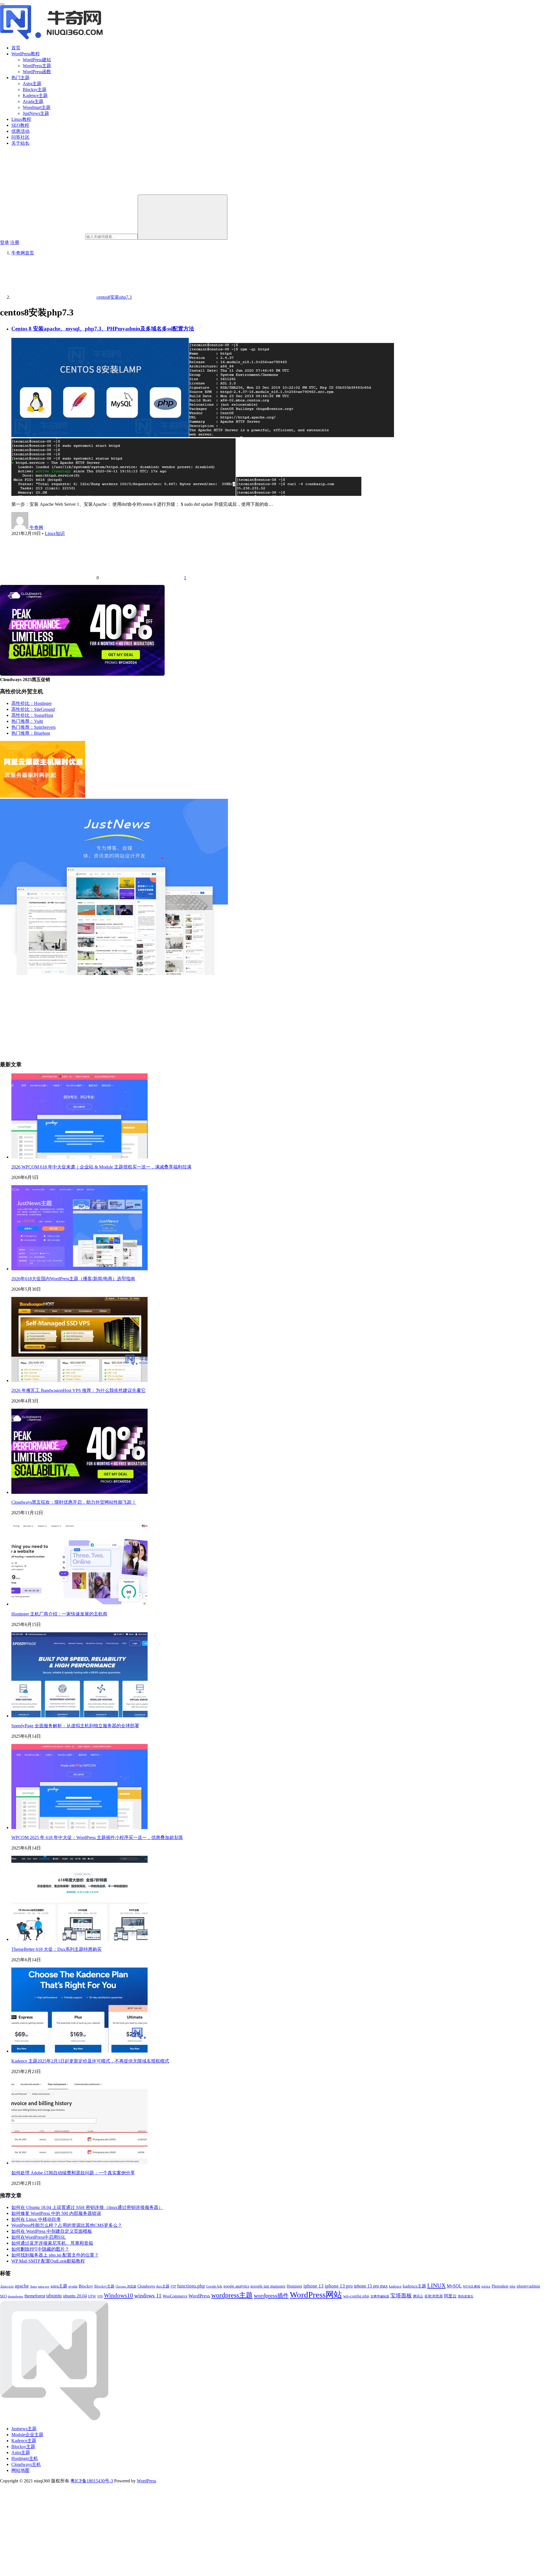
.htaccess (7, 2286)
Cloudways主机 (26, 2464)
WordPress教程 (26, 54)
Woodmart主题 (37, 107)
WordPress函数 (37, 72)
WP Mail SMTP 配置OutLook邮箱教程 (48, 2261)
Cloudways (146, 2286)
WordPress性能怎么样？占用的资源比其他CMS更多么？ (67, 2225)
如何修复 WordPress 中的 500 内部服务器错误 (56, 2213)
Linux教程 (21, 119)
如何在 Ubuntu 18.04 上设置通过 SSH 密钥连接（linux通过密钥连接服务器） (87, 2207)
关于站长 (20, 143)
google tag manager (268, 2286)
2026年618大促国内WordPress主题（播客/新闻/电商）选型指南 (73, 1279)
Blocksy (86, 2286)
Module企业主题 (27, 2435)
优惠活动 (20, 131)
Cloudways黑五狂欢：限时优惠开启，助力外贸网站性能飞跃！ (74, 1502)
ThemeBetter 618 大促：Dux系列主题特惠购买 (56, 1949)
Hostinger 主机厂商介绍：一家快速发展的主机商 (59, 1614)
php (512, 2286)
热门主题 (20, 78)
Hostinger (294, 2286)
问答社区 (20, 137)
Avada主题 (33, 101)
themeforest (35, 2296)
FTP (173, 2287)
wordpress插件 (271, 2295)
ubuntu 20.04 (75, 2296)
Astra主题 (32, 84)
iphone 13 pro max (371, 2286)
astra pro (44, 2286)
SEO (3, 2296)
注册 (15, 242)
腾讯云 (418, 2296)
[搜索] (183, 217)
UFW (92, 2296)
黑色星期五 (466, 2296)
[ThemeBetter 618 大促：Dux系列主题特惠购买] (79, 1939)
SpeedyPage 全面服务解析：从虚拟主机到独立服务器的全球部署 (75, 1726)
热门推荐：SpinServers (33, 727)
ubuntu (54, 2296)
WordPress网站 (316, 2295)
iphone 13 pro (339, 2286)
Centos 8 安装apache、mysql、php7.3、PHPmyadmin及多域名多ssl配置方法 (103, 329)
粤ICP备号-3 (92, 2481)
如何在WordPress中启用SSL (39, 2237)
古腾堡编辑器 (380, 2296)
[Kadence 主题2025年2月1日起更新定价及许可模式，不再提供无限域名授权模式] (79, 2051)
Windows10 (119, 2295)
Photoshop (500, 2286)
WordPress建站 (37, 60)
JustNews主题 (36, 113)
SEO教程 (20, 125)
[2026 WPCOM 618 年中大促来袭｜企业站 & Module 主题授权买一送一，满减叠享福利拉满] (79, 1157)
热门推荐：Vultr (27, 721)
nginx (486, 2286)
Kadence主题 (35, 95)
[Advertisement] (170, 1016)
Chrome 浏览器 (126, 2286)
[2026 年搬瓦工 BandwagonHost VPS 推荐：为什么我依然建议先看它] (79, 1380)
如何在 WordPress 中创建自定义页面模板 (52, 2231)
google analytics (236, 2286)
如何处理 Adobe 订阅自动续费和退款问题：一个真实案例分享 (73, 2173)
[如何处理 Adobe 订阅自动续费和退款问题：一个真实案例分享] (79, 2163)
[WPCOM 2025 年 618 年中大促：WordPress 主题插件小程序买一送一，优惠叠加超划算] (79, 1828)
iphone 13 (314, 2286)
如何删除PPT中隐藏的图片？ (40, 2249)
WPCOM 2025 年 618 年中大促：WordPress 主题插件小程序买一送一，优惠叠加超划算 (97, 1837)
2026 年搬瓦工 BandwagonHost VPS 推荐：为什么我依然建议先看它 (78, 1390)
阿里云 (450, 2296)
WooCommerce (175, 2296)
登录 (5, 242)
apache (22, 2286)
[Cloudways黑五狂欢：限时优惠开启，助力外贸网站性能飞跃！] (79, 1492)
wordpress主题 (232, 2295)
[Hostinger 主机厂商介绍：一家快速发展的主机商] (79, 1604)
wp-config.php (356, 2296)
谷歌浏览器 (434, 2296)
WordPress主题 (37, 66)
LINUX (436, 2285)
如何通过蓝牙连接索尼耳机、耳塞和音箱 (52, 2243)
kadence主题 (414, 2286)
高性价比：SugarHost (32, 715)
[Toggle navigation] (2, 4)
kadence (395, 2286)
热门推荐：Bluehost (31, 733)
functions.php (191, 2286)
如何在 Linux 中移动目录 (36, 2219)
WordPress (199, 2296)
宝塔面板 (401, 2296)
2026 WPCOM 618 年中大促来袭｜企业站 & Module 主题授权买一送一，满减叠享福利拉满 (101, 1167)
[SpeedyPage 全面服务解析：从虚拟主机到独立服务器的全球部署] (79, 1716)
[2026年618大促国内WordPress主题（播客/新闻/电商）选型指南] (79, 1269)
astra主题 (59, 2286)
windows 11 (148, 2296)
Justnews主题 (24, 2429)
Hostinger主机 (25, 2458)
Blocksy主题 (35, 89)
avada (73, 2286)
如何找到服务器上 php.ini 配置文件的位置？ (55, 2255)
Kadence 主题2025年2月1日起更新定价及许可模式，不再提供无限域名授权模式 (90, 2061)
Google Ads (214, 2286)
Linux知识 (55, 533)
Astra (33, 2287)
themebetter (16, 2296)
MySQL (454, 2286)
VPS (100, 2296)
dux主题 (163, 2286)
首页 (16, 48)
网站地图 (20, 2470)
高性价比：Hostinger (32, 703)
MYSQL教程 (472, 2287)
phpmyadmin (528, 2286)
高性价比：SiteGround (33, 709)
